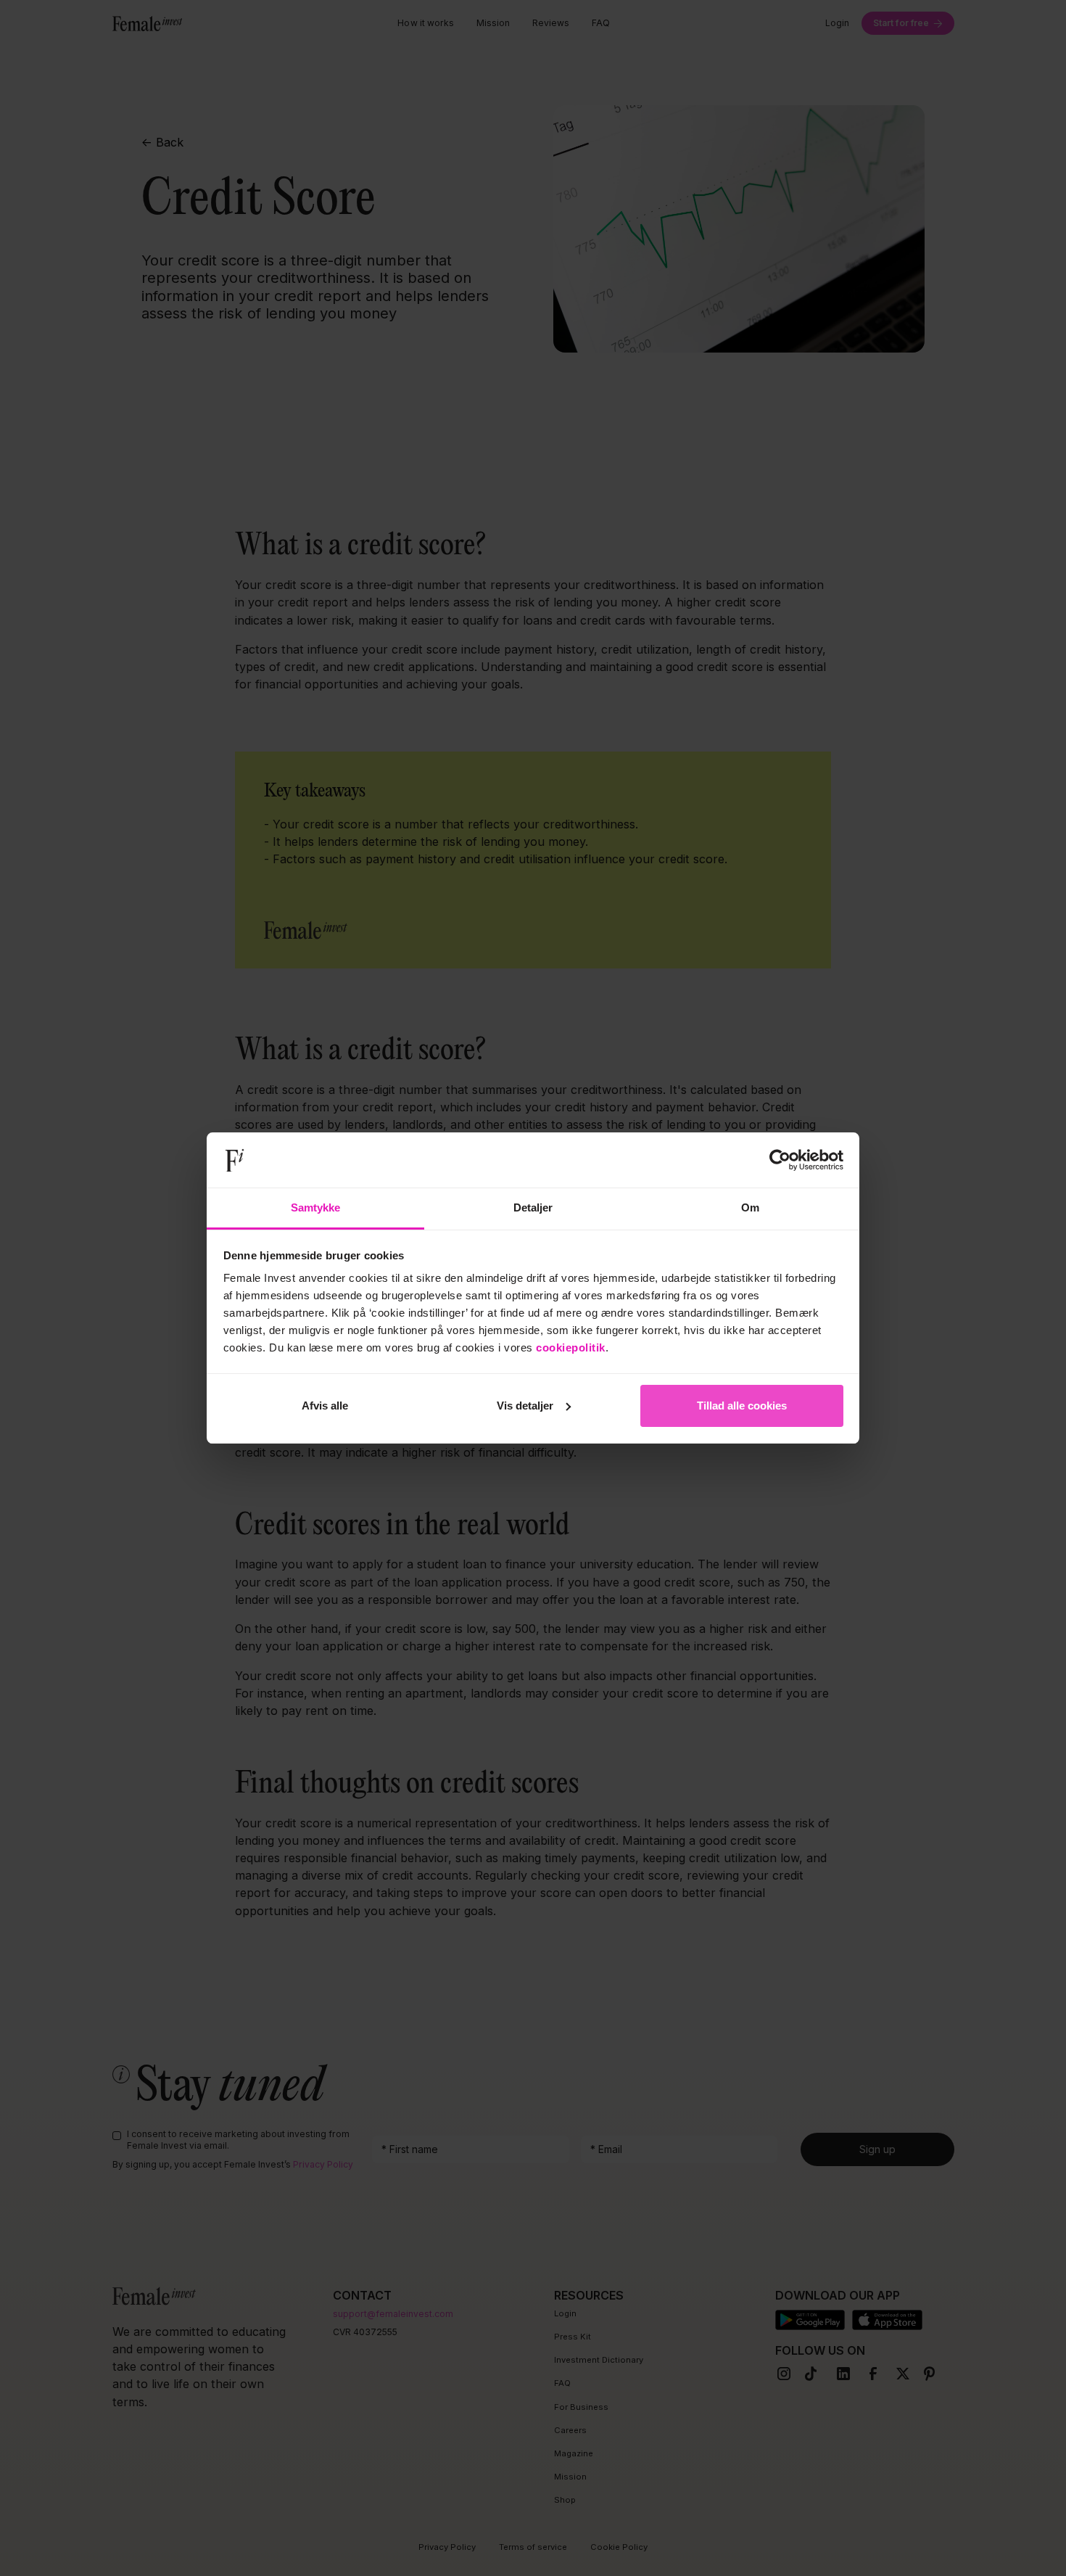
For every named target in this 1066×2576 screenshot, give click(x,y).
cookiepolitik (571, 1347)
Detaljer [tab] (533, 1207)
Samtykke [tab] (316, 1207)
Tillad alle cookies (742, 1406)
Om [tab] (750, 1207)
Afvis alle (325, 1406)
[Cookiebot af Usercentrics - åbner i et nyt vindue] (780, 1160)
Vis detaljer (525, 1406)
